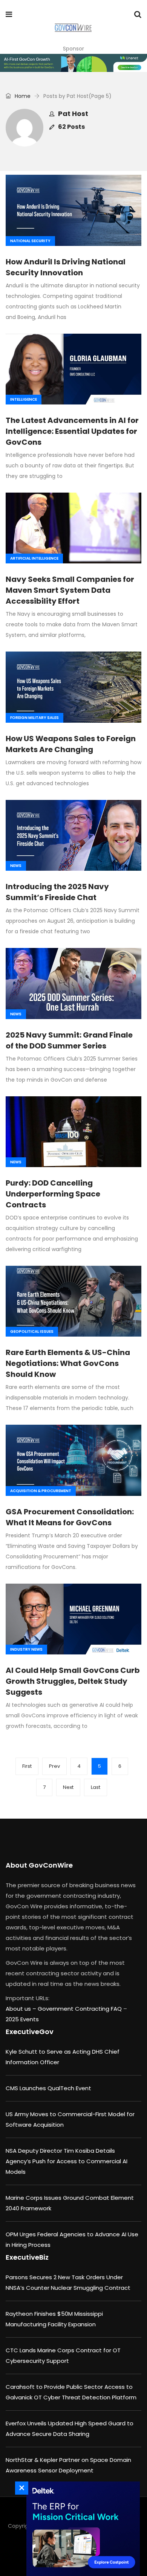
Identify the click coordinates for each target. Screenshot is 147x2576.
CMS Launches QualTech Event (48, 2088)
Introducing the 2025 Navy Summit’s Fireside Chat (57, 892)
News (16, 866)
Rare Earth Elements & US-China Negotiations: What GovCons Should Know (68, 1363)
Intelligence (24, 399)
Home (22, 96)
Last (96, 1787)
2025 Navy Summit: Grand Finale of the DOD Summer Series (69, 1040)
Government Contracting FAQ (80, 2009)
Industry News (26, 1649)
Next (68, 1787)
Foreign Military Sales (34, 718)
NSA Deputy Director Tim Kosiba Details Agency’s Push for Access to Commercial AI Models (67, 2161)
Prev (54, 1766)
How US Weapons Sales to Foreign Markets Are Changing (71, 744)
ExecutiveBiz (27, 2257)
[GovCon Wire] (73, 28)
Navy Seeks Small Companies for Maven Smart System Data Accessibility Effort (70, 590)
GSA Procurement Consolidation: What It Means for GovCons (70, 1517)
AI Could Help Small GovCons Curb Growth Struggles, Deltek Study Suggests (73, 1681)
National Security (30, 241)
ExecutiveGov (30, 2032)
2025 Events (22, 2019)
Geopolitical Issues (32, 1331)
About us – (22, 2009)
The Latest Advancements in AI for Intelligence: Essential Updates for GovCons (72, 431)
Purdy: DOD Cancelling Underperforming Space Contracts (53, 1194)
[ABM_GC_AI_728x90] (73, 63)
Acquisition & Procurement (41, 1491)
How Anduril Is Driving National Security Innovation (66, 267)
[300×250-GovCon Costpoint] (81, 2529)
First (27, 1766)
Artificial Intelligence (34, 558)
